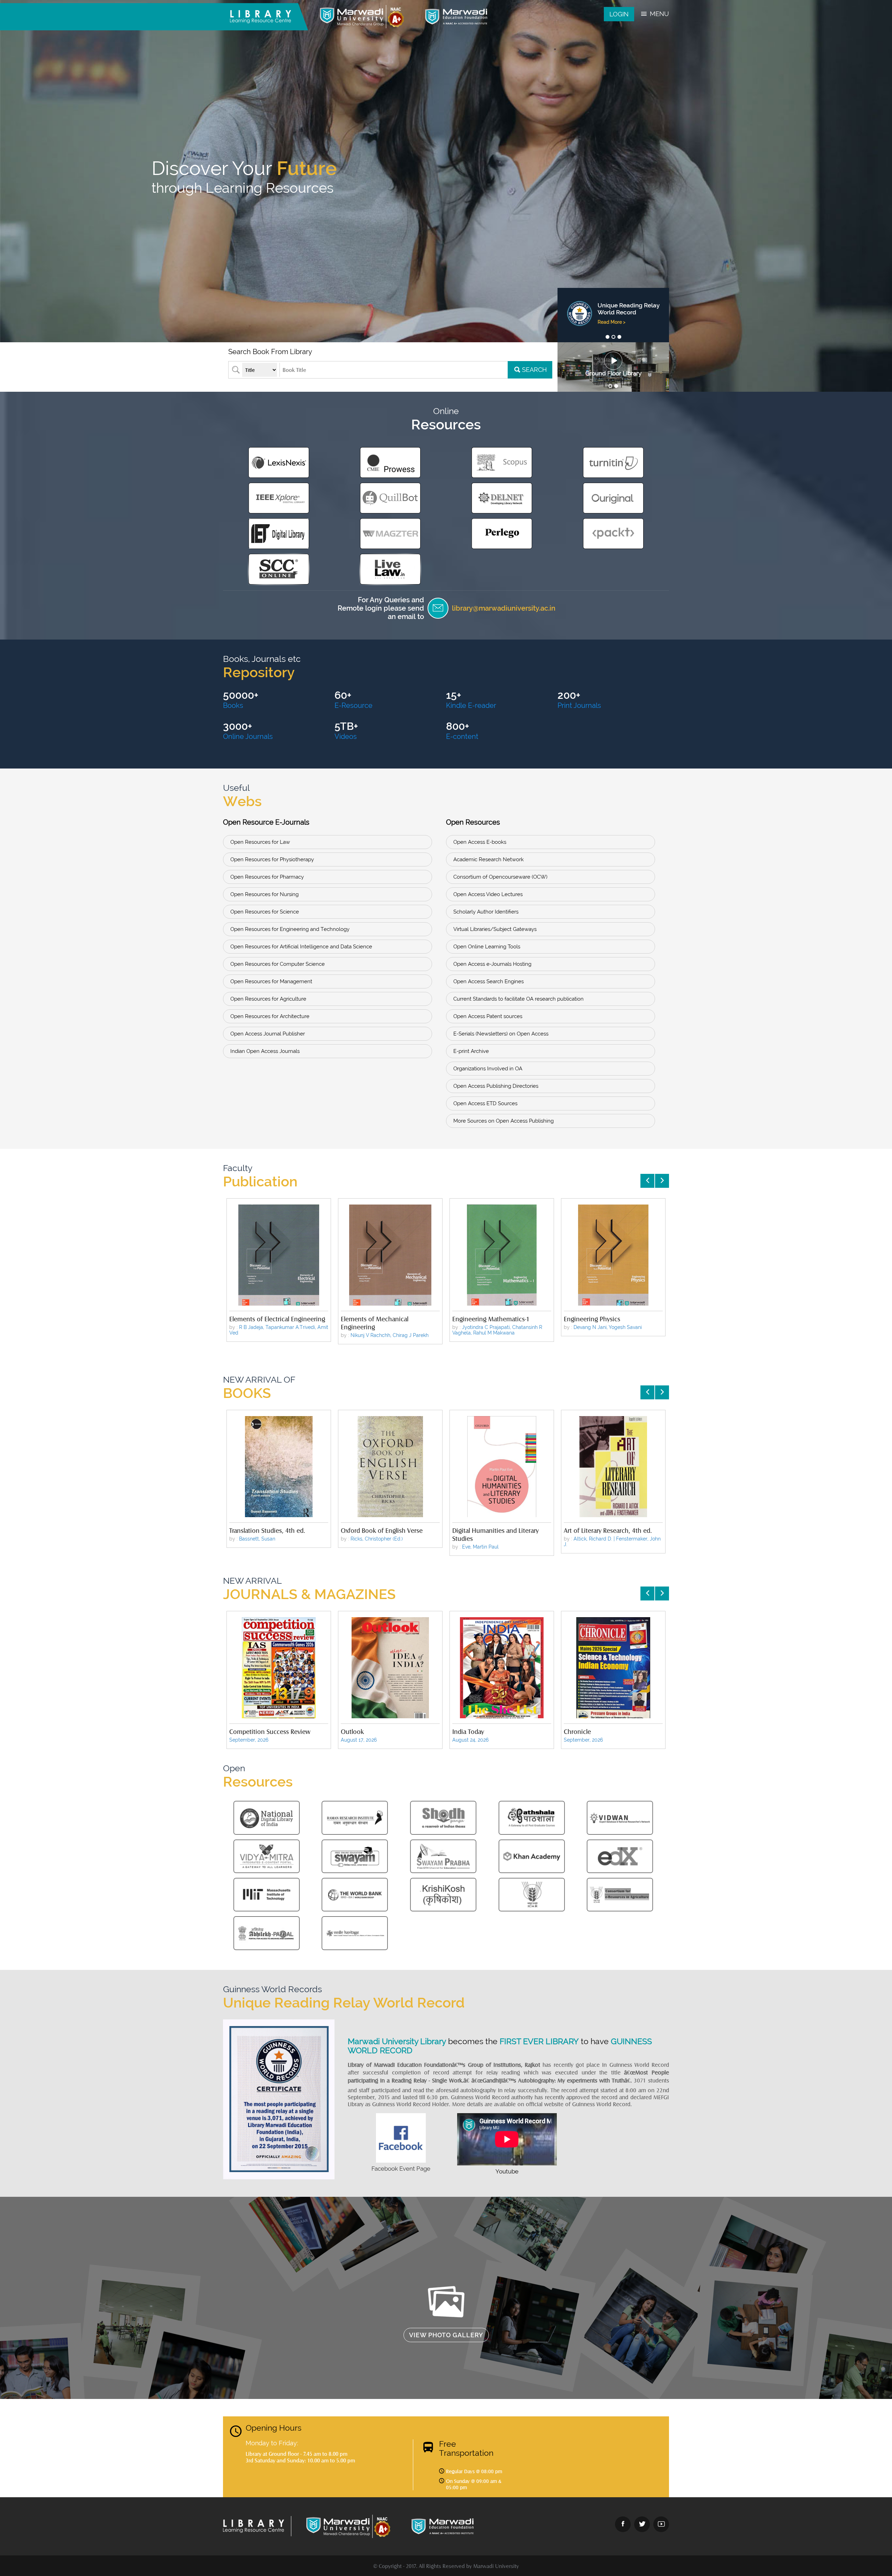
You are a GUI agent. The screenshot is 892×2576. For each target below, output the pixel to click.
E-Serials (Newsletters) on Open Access (501, 1034)
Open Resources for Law (260, 842)
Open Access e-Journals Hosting (492, 964)
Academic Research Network (489, 859)
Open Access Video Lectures (488, 894)
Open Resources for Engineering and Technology (290, 929)
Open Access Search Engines (489, 981)
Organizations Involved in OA (488, 1069)
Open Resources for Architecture (270, 1016)
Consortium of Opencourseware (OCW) (500, 877)
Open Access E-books (480, 842)
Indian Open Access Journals (265, 1051)
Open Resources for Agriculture (268, 999)
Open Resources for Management (271, 981)
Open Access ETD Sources (485, 1103)
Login (619, 14)
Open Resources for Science (265, 912)
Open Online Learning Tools (487, 947)
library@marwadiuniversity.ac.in (504, 608)
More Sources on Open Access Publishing (503, 1121)
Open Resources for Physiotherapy (272, 859)
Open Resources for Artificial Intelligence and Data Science (301, 947)
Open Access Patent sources (488, 1016)
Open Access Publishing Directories (496, 1086)
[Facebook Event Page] (401, 2161)
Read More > (612, 329)
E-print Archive (471, 1051)
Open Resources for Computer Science (278, 964)
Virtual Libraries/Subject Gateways (495, 929)
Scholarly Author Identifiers (486, 912)
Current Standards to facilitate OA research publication (518, 999)
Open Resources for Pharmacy (267, 877)
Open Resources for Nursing (264, 894)
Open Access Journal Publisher (268, 1034)
